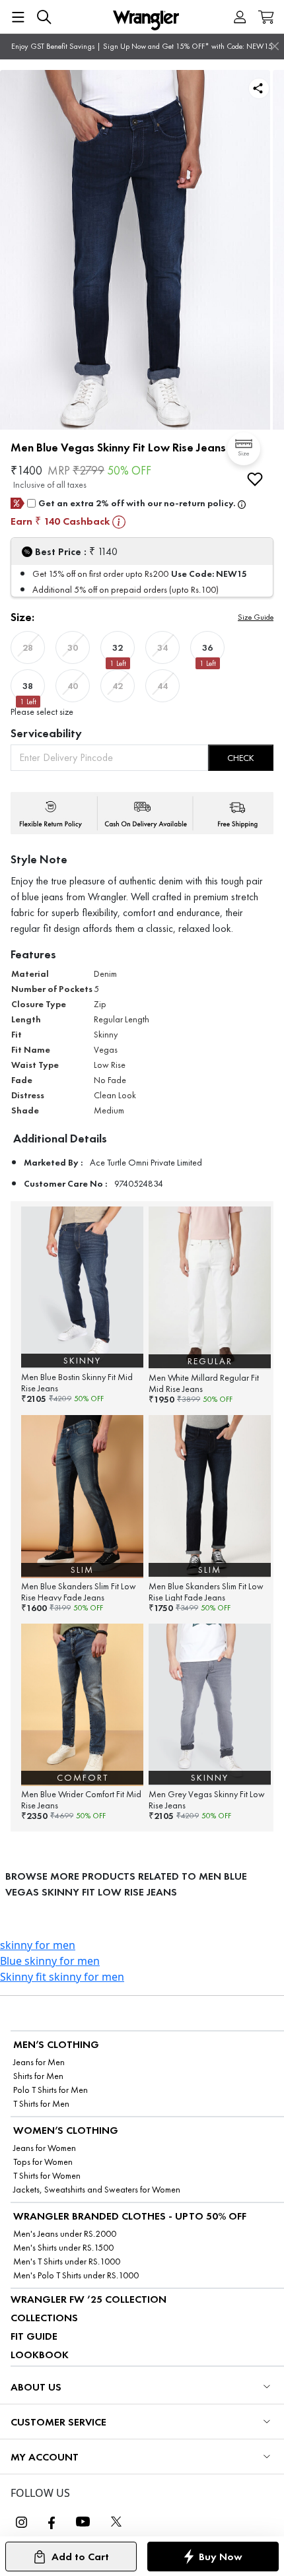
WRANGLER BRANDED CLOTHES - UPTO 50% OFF (130, 2216)
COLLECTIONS (44, 2318)
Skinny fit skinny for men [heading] (62, 1977)
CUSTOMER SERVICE (58, 2422)
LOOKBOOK (40, 2355)
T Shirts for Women (47, 2176)
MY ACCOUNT (45, 2457)
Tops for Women (43, 2162)
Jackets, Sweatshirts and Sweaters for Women (97, 2190)
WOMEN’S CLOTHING (66, 2130)
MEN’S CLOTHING (56, 2044)
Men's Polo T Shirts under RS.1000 (76, 2275)
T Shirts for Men (41, 2104)
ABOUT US (36, 2387)
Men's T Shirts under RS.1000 (67, 2262)
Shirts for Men (38, 2076)
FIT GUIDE (34, 2336)
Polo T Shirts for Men (51, 2090)
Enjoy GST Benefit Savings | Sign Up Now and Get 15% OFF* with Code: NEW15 (142, 46)
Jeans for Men (39, 2062)
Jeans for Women (45, 2148)
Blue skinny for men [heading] (50, 1961)
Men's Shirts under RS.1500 (63, 2248)
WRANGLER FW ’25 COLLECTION (89, 2299)
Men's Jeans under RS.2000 (65, 2234)
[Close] (275, 46)
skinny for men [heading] (38, 1945)
